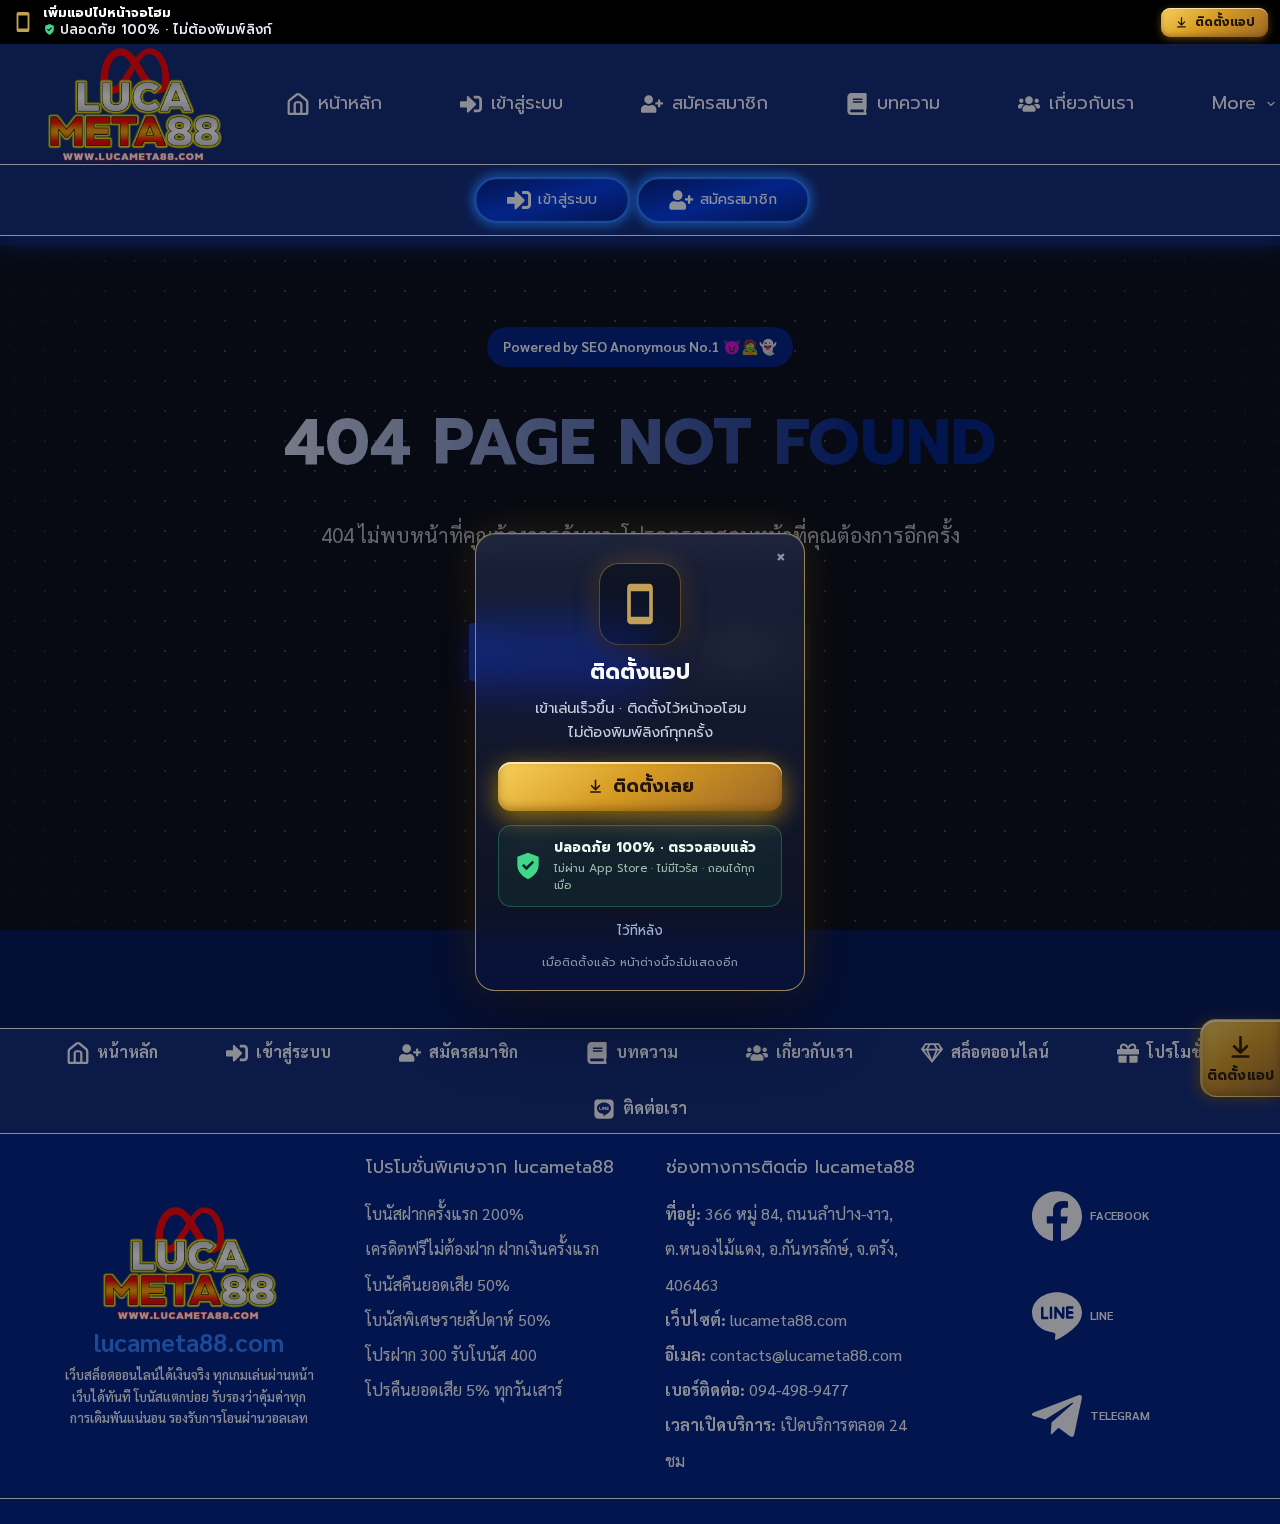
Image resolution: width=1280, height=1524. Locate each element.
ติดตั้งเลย (653, 786)
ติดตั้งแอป (1225, 22)
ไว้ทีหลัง (640, 930)
